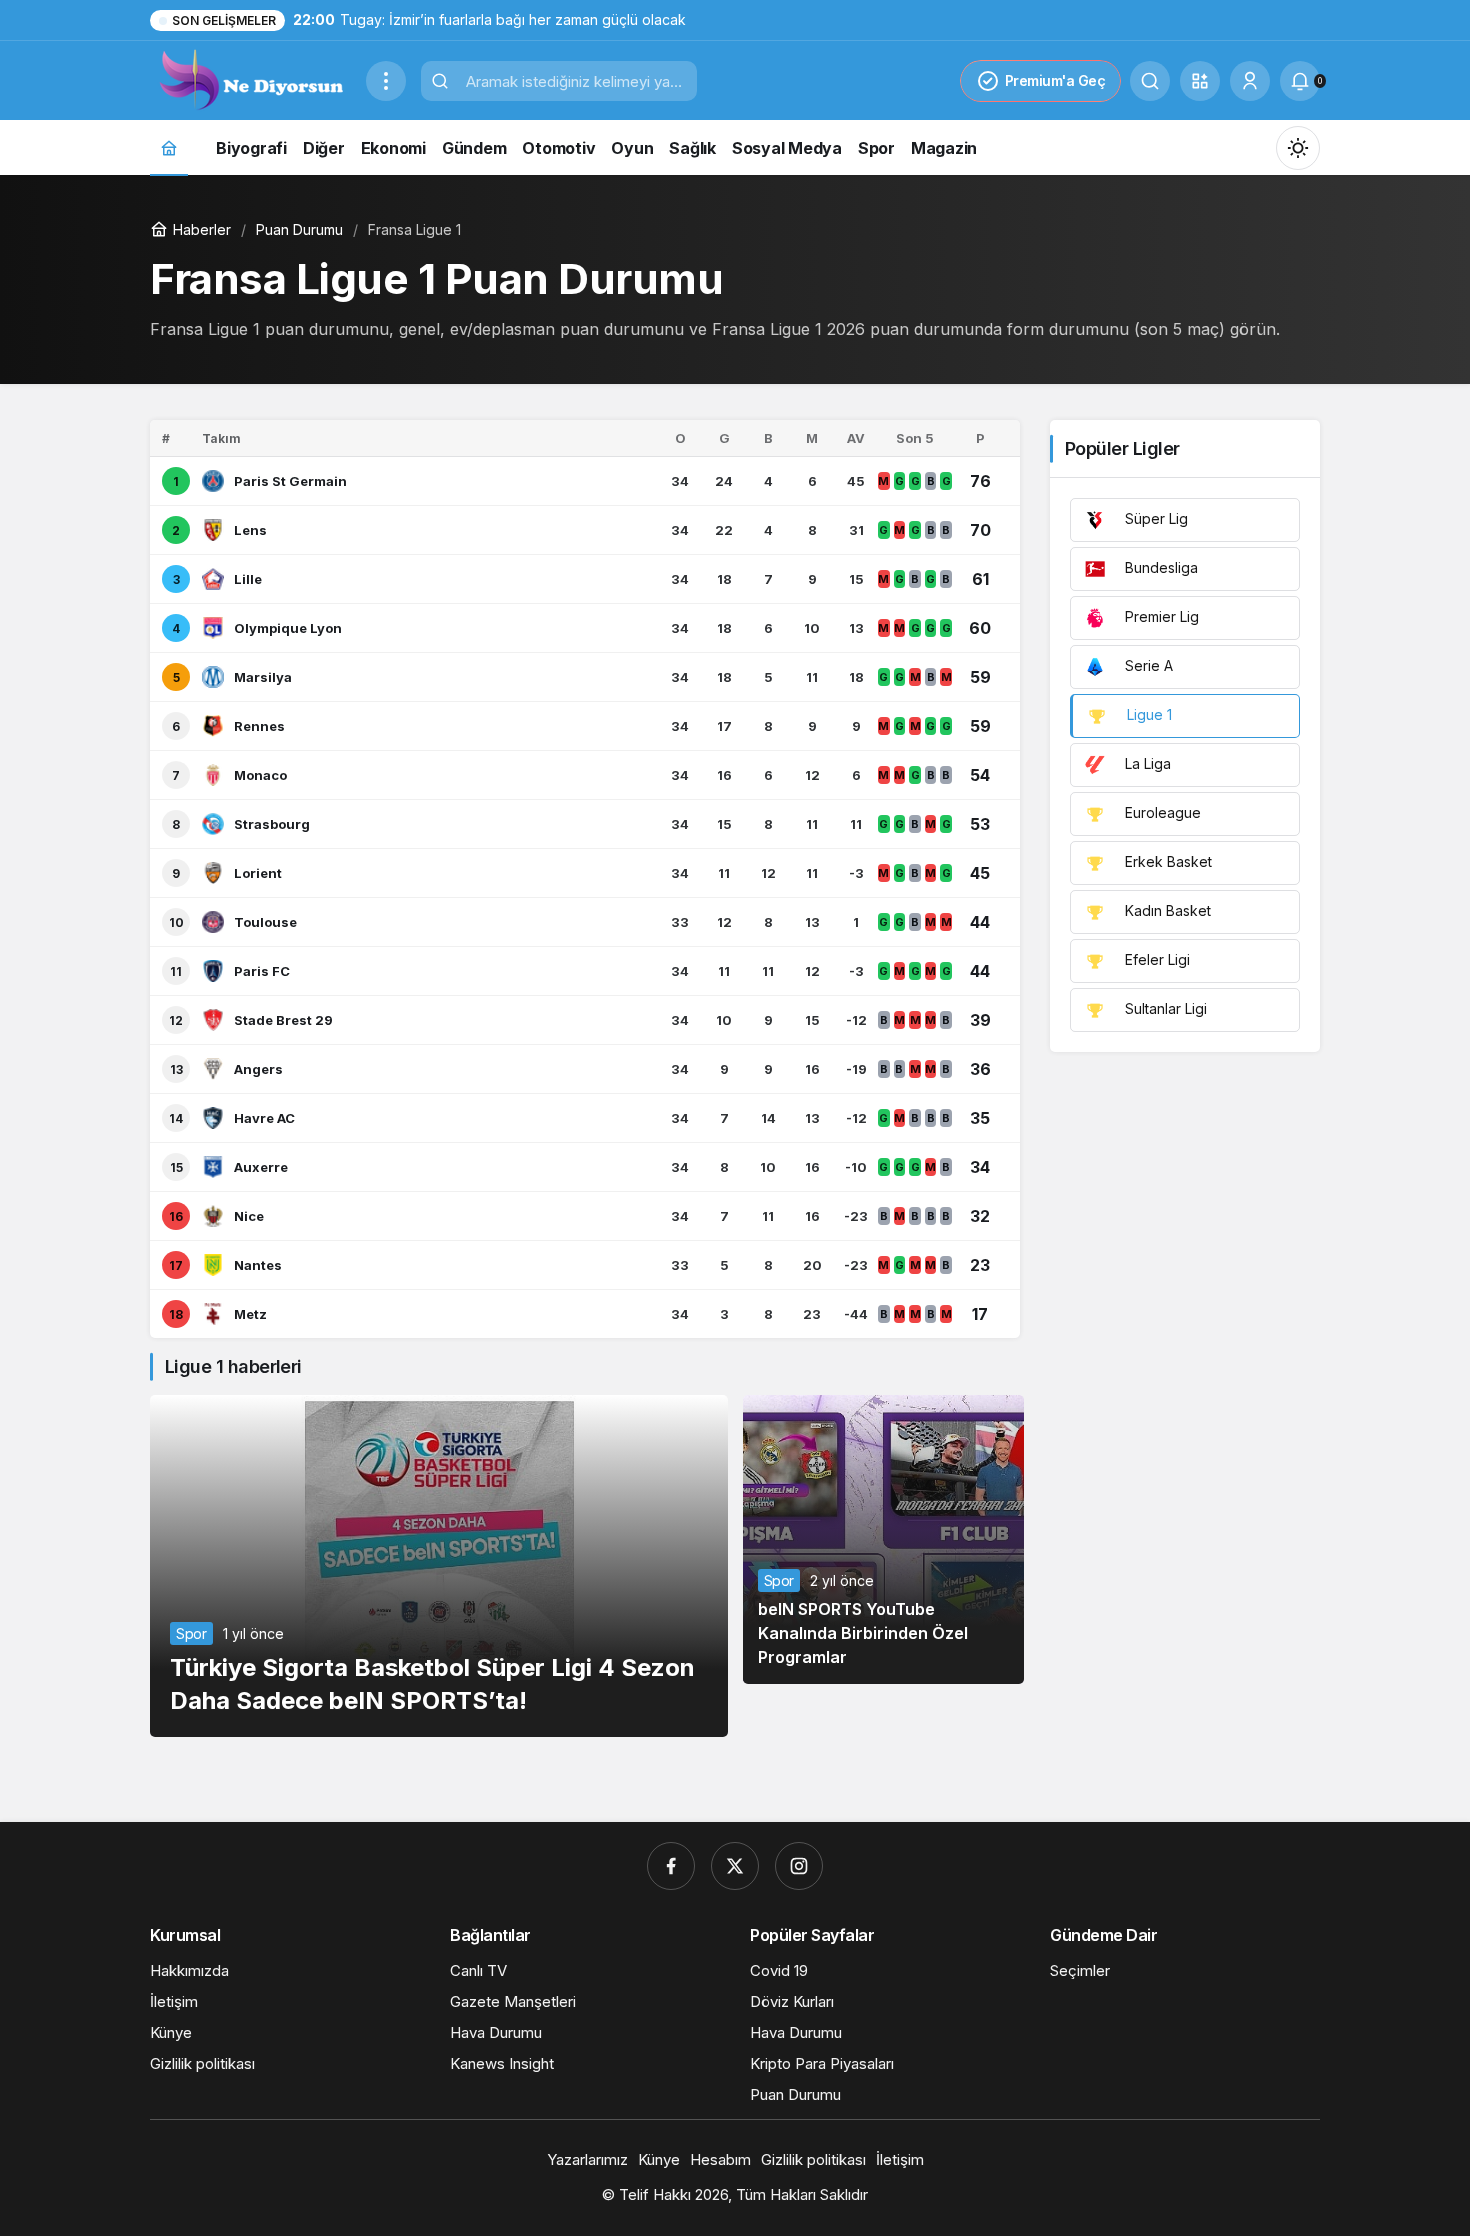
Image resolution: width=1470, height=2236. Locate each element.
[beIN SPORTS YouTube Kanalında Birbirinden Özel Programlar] (883, 1539)
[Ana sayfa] (169, 147)
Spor (191, 1633)
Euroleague (1161, 812)
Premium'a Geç (1055, 80)
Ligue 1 (1147, 714)
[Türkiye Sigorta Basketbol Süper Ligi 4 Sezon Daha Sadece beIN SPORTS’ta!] (439, 1566)
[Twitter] (735, 1866)
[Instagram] (799, 1866)
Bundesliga (1159, 567)
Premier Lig (1160, 616)
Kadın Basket (1166, 910)
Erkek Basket (1166, 861)
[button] (1200, 81)
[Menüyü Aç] (386, 81)
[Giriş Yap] (1250, 81)
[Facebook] (671, 1866)
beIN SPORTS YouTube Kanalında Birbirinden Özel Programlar (863, 1633)
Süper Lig (1154, 518)
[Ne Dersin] (250, 79)
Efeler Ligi (1155, 959)
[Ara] (1150, 81)
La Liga (1146, 763)
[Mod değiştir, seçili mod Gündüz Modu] (1298, 148)
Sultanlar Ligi (1164, 1008)
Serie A (1147, 665)
